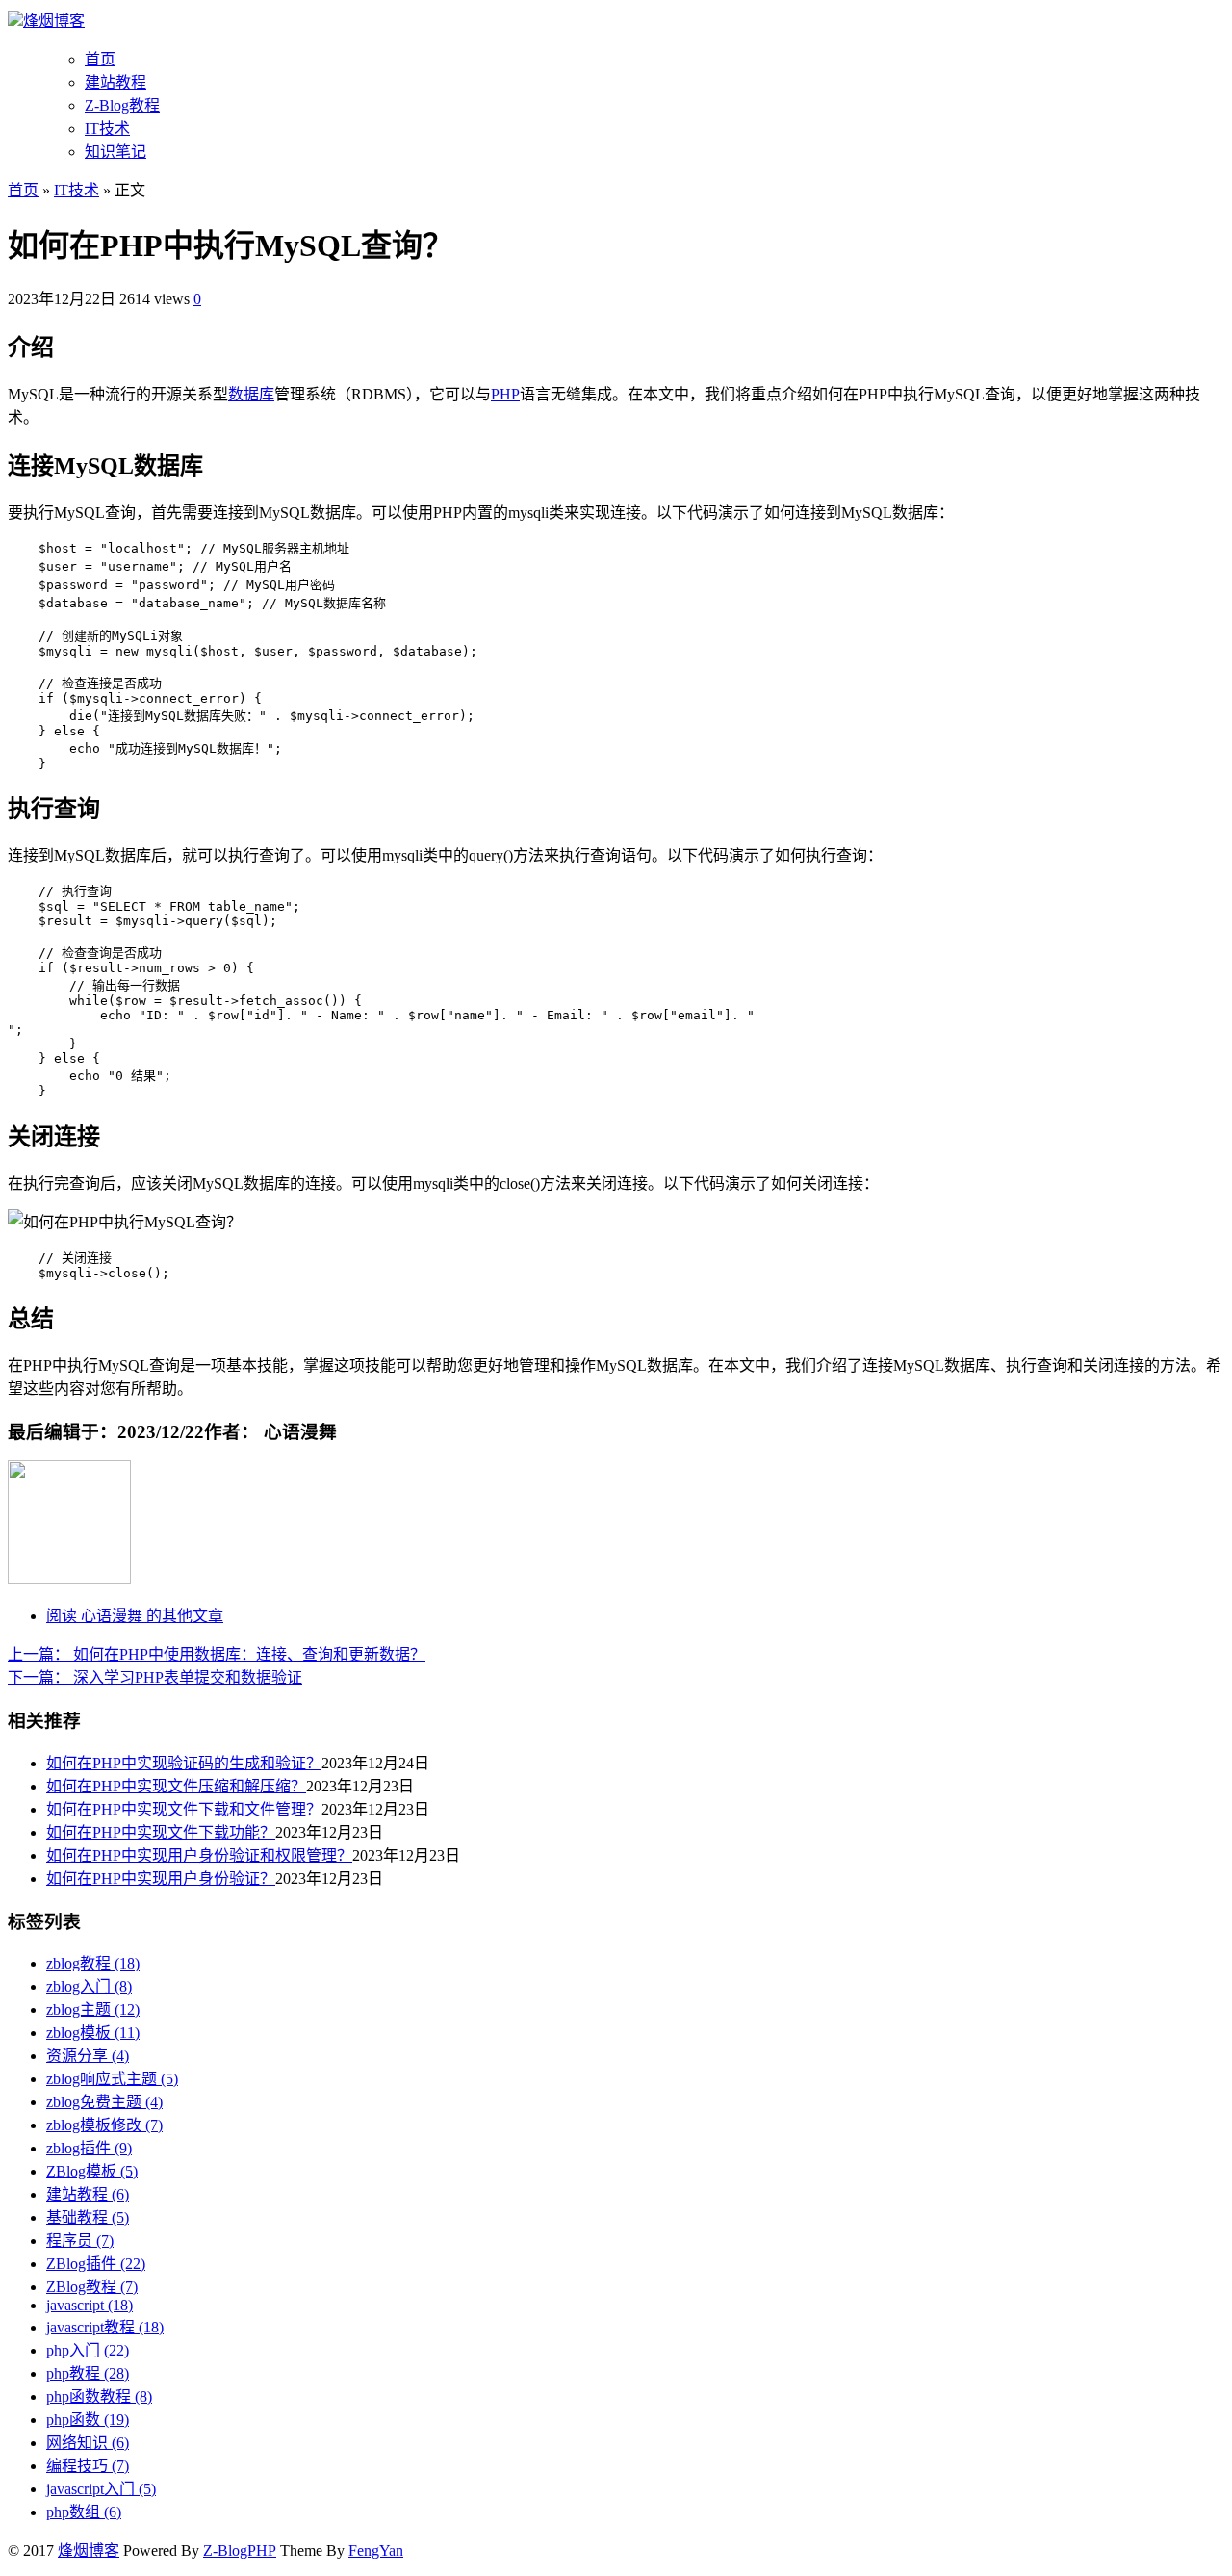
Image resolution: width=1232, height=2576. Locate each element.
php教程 (88, 2373)
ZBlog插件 (96, 2264)
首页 (100, 59)
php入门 (88, 2350)
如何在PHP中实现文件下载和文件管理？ (184, 1809)
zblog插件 (89, 2148)
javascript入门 (101, 2489)
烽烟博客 (54, 21)
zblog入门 (89, 1986)
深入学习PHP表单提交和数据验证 (155, 1677)
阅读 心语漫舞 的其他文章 (135, 1616)
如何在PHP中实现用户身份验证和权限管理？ (199, 1855)
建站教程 (115, 82)
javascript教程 (105, 2327)
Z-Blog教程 (122, 105)
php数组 (84, 2512)
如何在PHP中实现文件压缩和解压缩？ (176, 1786)
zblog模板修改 (104, 2125)
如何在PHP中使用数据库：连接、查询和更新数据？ (217, 1654)
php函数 (88, 2420)
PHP (505, 394)
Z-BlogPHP (240, 2550)
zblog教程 (93, 1963)
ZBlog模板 (92, 2171)
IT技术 (107, 129)
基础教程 (88, 2217)
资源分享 (88, 2056)
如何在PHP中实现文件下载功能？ (161, 1832)
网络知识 (88, 2443)
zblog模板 (93, 2033)
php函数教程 (99, 2396)
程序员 (80, 2241)
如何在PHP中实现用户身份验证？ (161, 1879)
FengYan (376, 2550)
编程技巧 (88, 2466)
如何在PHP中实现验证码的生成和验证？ (184, 1763)
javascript (90, 2305)
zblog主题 (93, 2009)
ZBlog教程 (92, 2287)
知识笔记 (115, 152)
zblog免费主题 (104, 2102)
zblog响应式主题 (112, 2079)
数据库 (251, 394)
